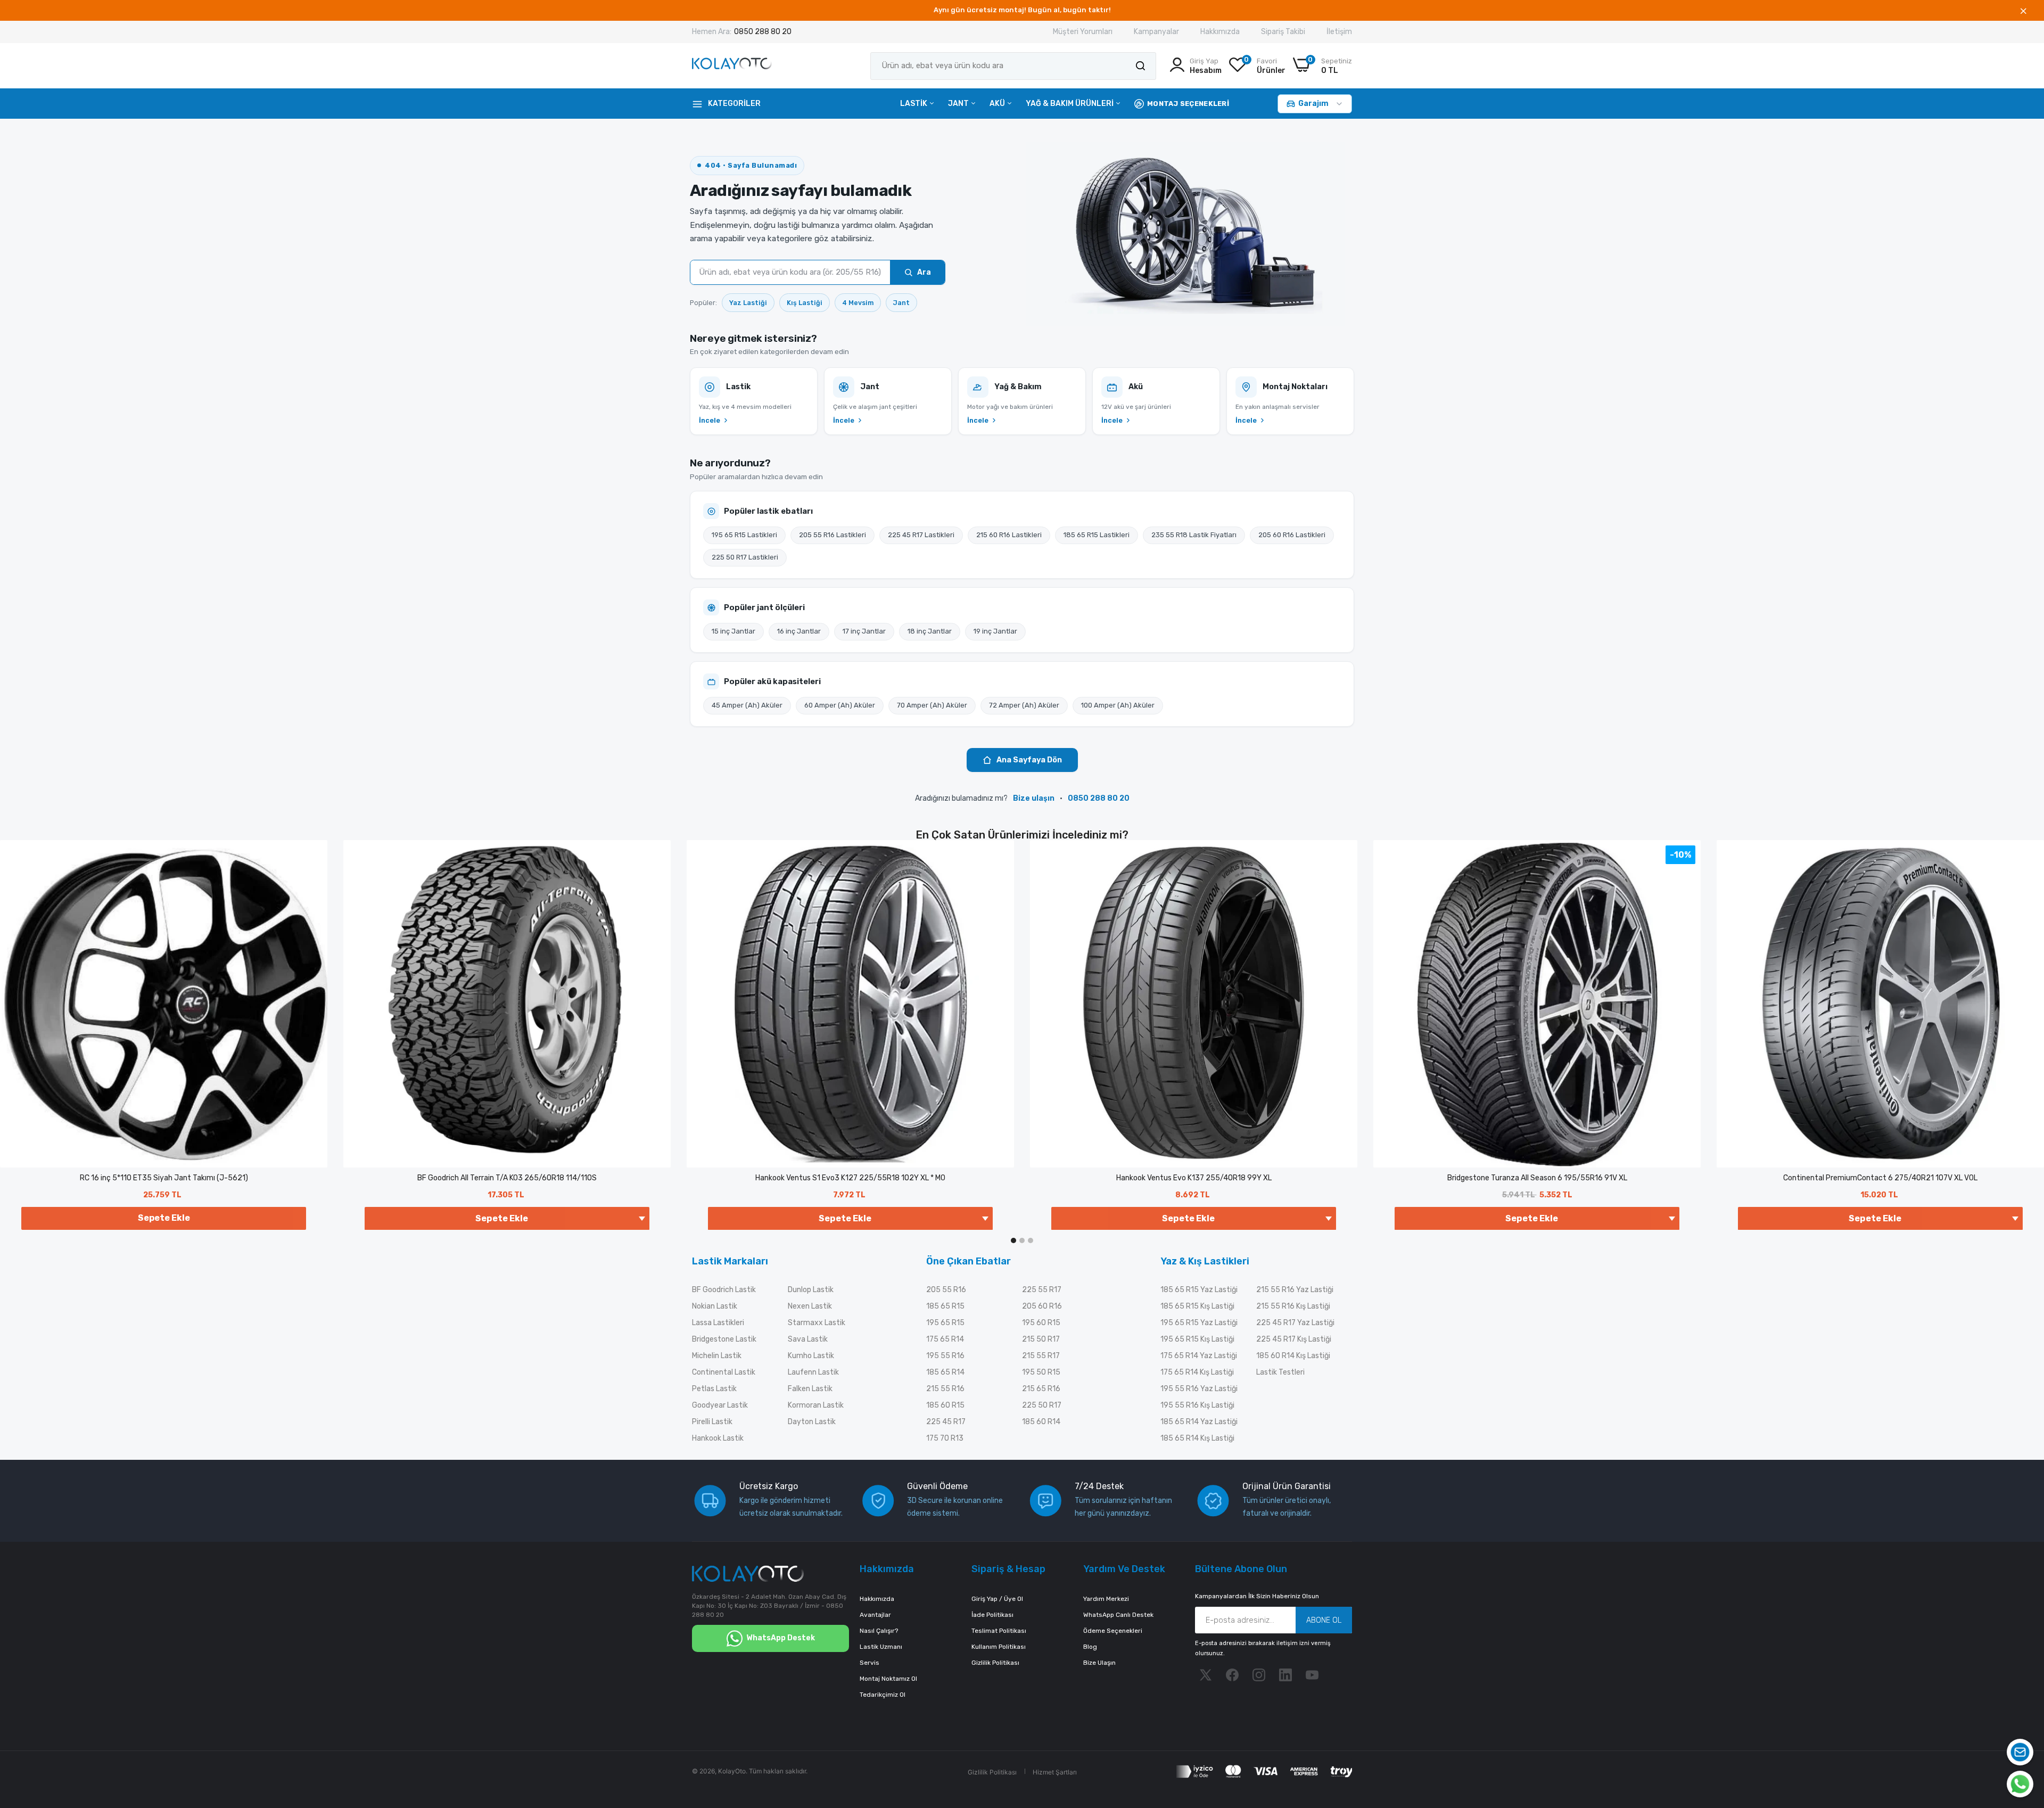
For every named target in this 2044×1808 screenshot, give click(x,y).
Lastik (914, 104)
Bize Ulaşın (1099, 1663)
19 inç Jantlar (995, 631)
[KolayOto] (732, 66)
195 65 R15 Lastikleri (744, 535)
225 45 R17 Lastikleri (921, 535)
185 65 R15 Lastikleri (1097, 535)
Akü (998, 104)
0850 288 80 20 (763, 32)
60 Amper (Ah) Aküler (840, 705)
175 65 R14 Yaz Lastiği (1199, 1356)
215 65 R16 (1041, 1389)
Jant (959, 104)
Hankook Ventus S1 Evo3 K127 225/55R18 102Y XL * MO (850, 1178)
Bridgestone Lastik (724, 1339)
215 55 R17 (1041, 1356)
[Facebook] (1232, 1675)
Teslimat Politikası (999, 1631)
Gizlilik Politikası (995, 1663)
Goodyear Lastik (720, 1405)
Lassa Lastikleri (718, 1323)
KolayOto (732, 1771)
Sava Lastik (808, 1339)
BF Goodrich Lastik (724, 1290)
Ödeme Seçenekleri (1113, 1631)
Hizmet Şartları (1055, 1772)
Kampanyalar (1156, 32)
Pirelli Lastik (712, 1422)
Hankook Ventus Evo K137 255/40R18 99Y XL (1194, 1178)
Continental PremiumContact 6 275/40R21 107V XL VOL (1880, 1178)
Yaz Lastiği (748, 303)
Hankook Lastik (718, 1438)
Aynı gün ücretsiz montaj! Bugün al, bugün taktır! (1022, 10)
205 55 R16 (946, 1290)
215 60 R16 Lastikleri (1009, 535)
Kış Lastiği (805, 303)
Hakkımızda (1220, 32)
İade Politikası (992, 1615)
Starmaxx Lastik (817, 1323)
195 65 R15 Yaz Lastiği (1199, 1323)
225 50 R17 (1042, 1405)
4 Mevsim (858, 303)
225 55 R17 (1042, 1290)
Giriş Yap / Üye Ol (997, 1599)
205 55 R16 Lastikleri (833, 535)
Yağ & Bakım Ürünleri (1070, 104)
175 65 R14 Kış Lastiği (1197, 1372)
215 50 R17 (1041, 1339)
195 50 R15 (1041, 1372)
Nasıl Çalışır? (879, 1631)
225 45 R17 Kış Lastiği (1294, 1339)
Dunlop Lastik (811, 1290)
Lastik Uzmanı (881, 1647)
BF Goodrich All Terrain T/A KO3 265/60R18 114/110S (507, 1178)
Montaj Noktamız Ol (888, 1679)
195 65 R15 (945, 1323)
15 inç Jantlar (733, 631)
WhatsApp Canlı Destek (1118, 1615)
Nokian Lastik (715, 1306)
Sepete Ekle (164, 1218)
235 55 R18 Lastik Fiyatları (1194, 535)
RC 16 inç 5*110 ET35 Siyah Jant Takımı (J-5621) (164, 1178)
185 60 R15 (945, 1405)
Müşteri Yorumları (1083, 32)
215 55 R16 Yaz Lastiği (1295, 1290)
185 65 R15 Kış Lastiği (1197, 1306)
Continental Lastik (724, 1372)
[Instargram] (1259, 1675)
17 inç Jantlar (864, 631)
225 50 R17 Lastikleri (745, 557)
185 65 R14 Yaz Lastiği (1199, 1422)
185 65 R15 (945, 1306)
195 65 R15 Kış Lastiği (1197, 1339)
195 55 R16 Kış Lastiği (1197, 1405)
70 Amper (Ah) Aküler (932, 705)
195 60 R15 (1041, 1323)
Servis (869, 1663)
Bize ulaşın (1034, 798)
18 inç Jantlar (930, 631)
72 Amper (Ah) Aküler (1024, 705)
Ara (924, 272)
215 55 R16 (945, 1389)
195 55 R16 (945, 1356)
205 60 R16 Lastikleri (1292, 535)
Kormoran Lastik (816, 1405)
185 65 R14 (945, 1372)
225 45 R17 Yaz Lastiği (1295, 1323)
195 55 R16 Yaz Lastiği (1199, 1389)
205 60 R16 (1042, 1306)
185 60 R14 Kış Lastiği (1293, 1356)
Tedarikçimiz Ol (883, 1695)
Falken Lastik (810, 1389)
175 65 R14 (945, 1339)
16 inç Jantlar (799, 631)
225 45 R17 (946, 1422)
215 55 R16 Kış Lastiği (1293, 1306)
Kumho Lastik (811, 1356)
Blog (1090, 1647)
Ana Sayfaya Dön (1029, 760)
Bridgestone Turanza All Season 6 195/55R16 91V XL (1537, 1178)
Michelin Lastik (717, 1356)
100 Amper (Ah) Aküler (1118, 705)
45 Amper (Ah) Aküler (747, 705)
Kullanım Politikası (999, 1647)
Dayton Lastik (812, 1422)
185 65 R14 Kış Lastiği (1197, 1438)
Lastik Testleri (1280, 1372)
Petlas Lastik (714, 1389)
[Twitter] (1206, 1675)
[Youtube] (1312, 1675)
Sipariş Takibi (1283, 32)
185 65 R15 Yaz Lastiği (1199, 1290)
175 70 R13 (945, 1438)
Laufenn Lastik (813, 1372)
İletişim (1339, 32)
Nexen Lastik (810, 1306)
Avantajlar (875, 1615)
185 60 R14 (1041, 1422)
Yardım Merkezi (1106, 1599)
